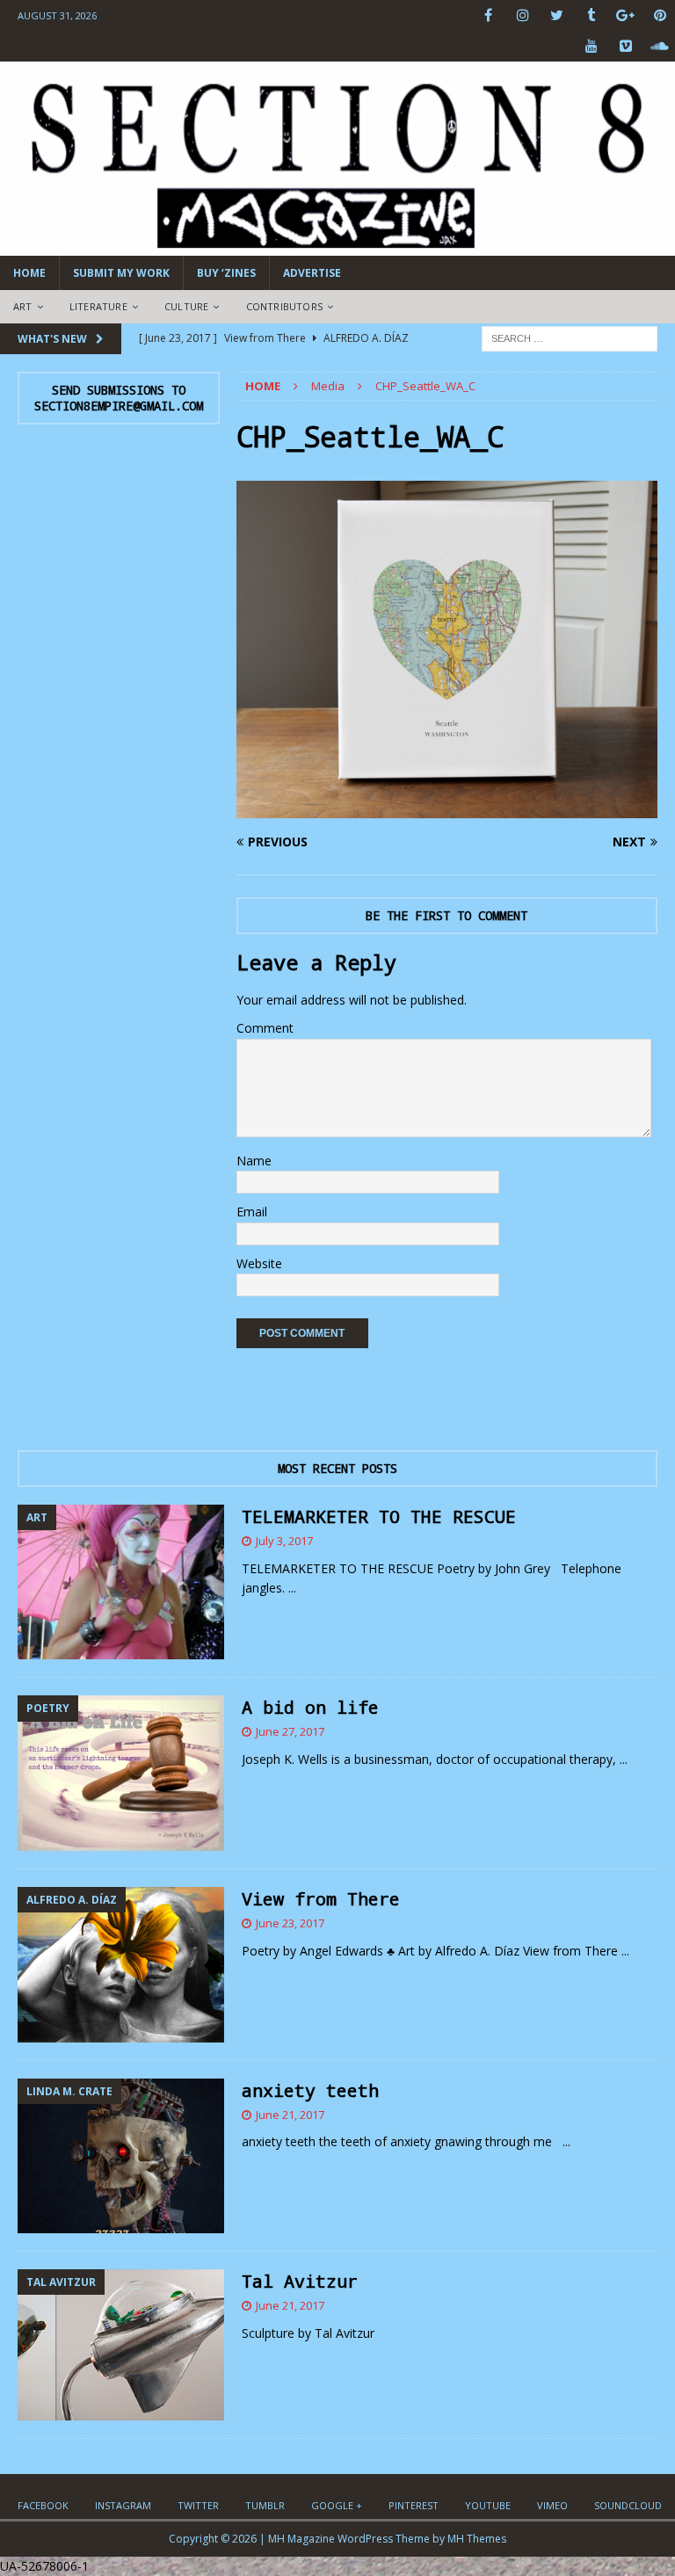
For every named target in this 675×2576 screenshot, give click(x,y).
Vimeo (552, 2505)
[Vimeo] (625, 46)
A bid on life (310, 1707)
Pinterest (414, 2505)
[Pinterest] (660, 15)
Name (254, 1161)
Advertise (312, 273)
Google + (337, 2505)
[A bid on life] (121, 1773)
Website (259, 1263)
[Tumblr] (591, 15)
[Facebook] (488, 15)
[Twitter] (557, 15)
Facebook (43, 2505)
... (292, 1588)
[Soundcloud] (660, 46)
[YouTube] (591, 46)
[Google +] (625, 15)
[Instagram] (523, 15)
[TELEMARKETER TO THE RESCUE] (121, 1582)
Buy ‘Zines (226, 273)
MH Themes (477, 2539)
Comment (265, 1028)
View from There (321, 1898)
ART (23, 306)
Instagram (123, 2505)
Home (29, 273)
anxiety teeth (310, 2090)
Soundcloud (628, 2505)
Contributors (284, 306)
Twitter (198, 2505)
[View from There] (121, 1965)
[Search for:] (570, 337)
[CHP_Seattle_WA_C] (447, 807)
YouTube (488, 2505)
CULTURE (186, 306)
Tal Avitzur (300, 2281)
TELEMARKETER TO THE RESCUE (379, 1516)
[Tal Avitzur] (121, 2345)
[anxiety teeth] (121, 2156)
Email (252, 1212)
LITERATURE (98, 306)
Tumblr (265, 2505)
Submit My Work (121, 273)
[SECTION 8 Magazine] (337, 246)
